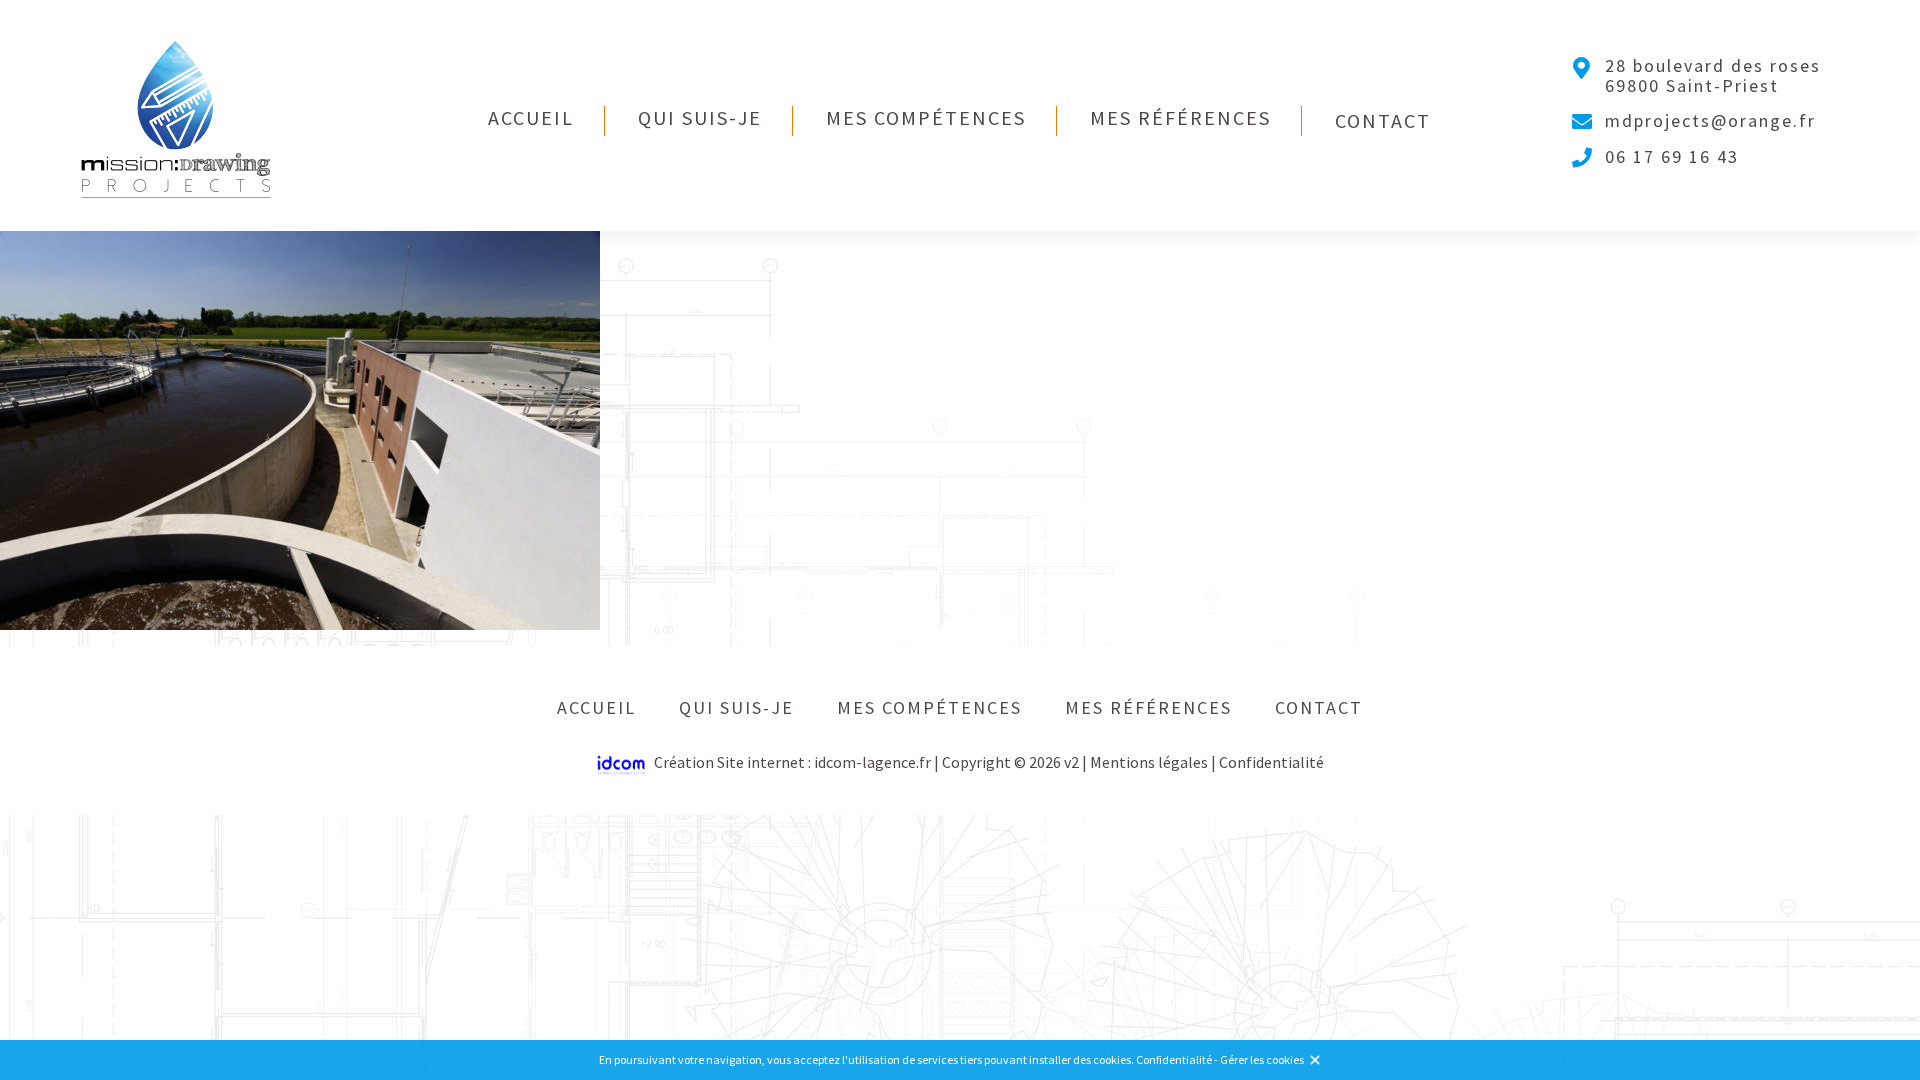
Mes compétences (926, 117)
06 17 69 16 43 (1672, 157)
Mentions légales (1149, 762)
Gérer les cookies (1262, 1059)
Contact (1383, 120)
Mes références (1180, 117)
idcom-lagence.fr (872, 762)
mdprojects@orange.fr (1710, 121)
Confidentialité (1271, 762)
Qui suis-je (700, 117)
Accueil (531, 117)
